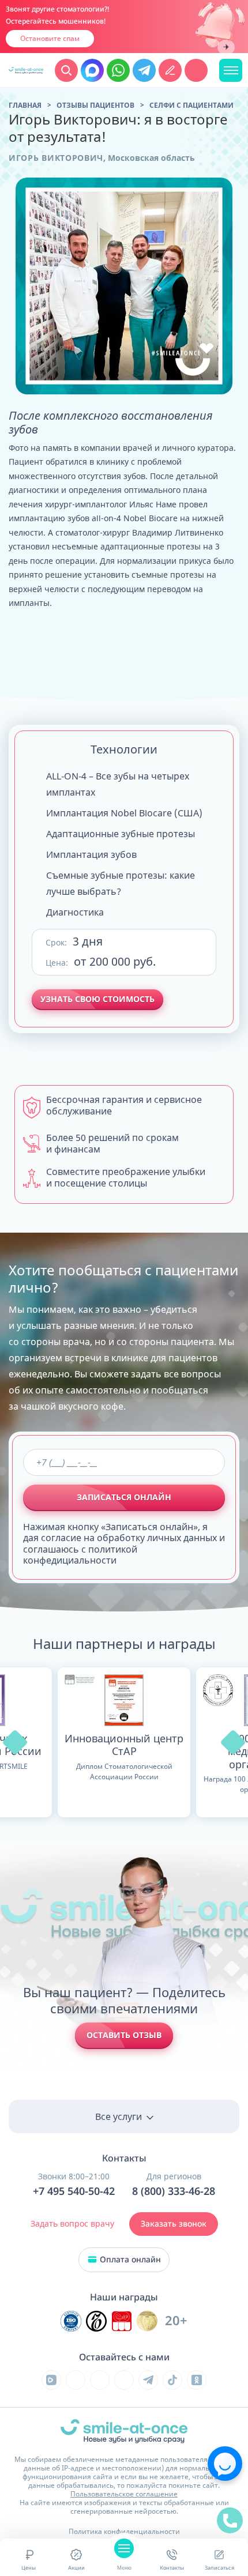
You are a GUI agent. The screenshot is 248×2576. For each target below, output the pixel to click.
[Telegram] (148, 2380)
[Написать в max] (92, 70)
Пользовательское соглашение (124, 2494)
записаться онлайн (124, 1497)
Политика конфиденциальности (124, 2531)
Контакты (172, 2568)
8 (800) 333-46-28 (174, 2191)
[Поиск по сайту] (66, 70)
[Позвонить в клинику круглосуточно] (196, 70)
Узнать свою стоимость (97, 999)
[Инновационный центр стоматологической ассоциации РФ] (71, 2321)
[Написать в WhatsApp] (118, 70)
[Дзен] (124, 2380)
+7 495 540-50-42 (74, 2191)
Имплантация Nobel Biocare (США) (124, 813)
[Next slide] (226, 48)
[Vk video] (51, 2380)
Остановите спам (50, 38)
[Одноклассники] (197, 2380)
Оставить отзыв (124, 2035)
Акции (76, 2568)
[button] (15, 1742)
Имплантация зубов (91, 854)
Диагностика (75, 912)
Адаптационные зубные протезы (121, 834)
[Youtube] (100, 2380)
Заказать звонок (174, 2224)
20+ (176, 2321)
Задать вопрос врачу (72, 2223)
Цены (29, 2568)
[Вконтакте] (76, 2380)
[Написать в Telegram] (144, 70)
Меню (124, 2568)
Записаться (219, 2568)
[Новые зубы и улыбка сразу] (26, 70)
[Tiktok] (172, 2380)
